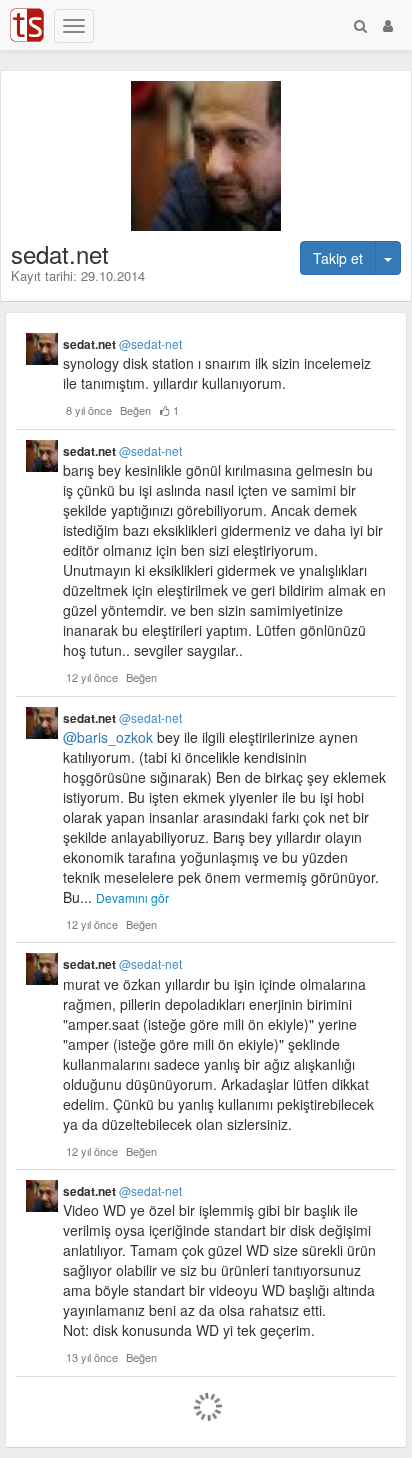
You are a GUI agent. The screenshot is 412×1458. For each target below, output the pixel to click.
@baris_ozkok (108, 737)
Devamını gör (132, 897)
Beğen (135, 410)
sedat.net (122, 344)
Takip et (338, 258)
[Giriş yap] (388, 25)
